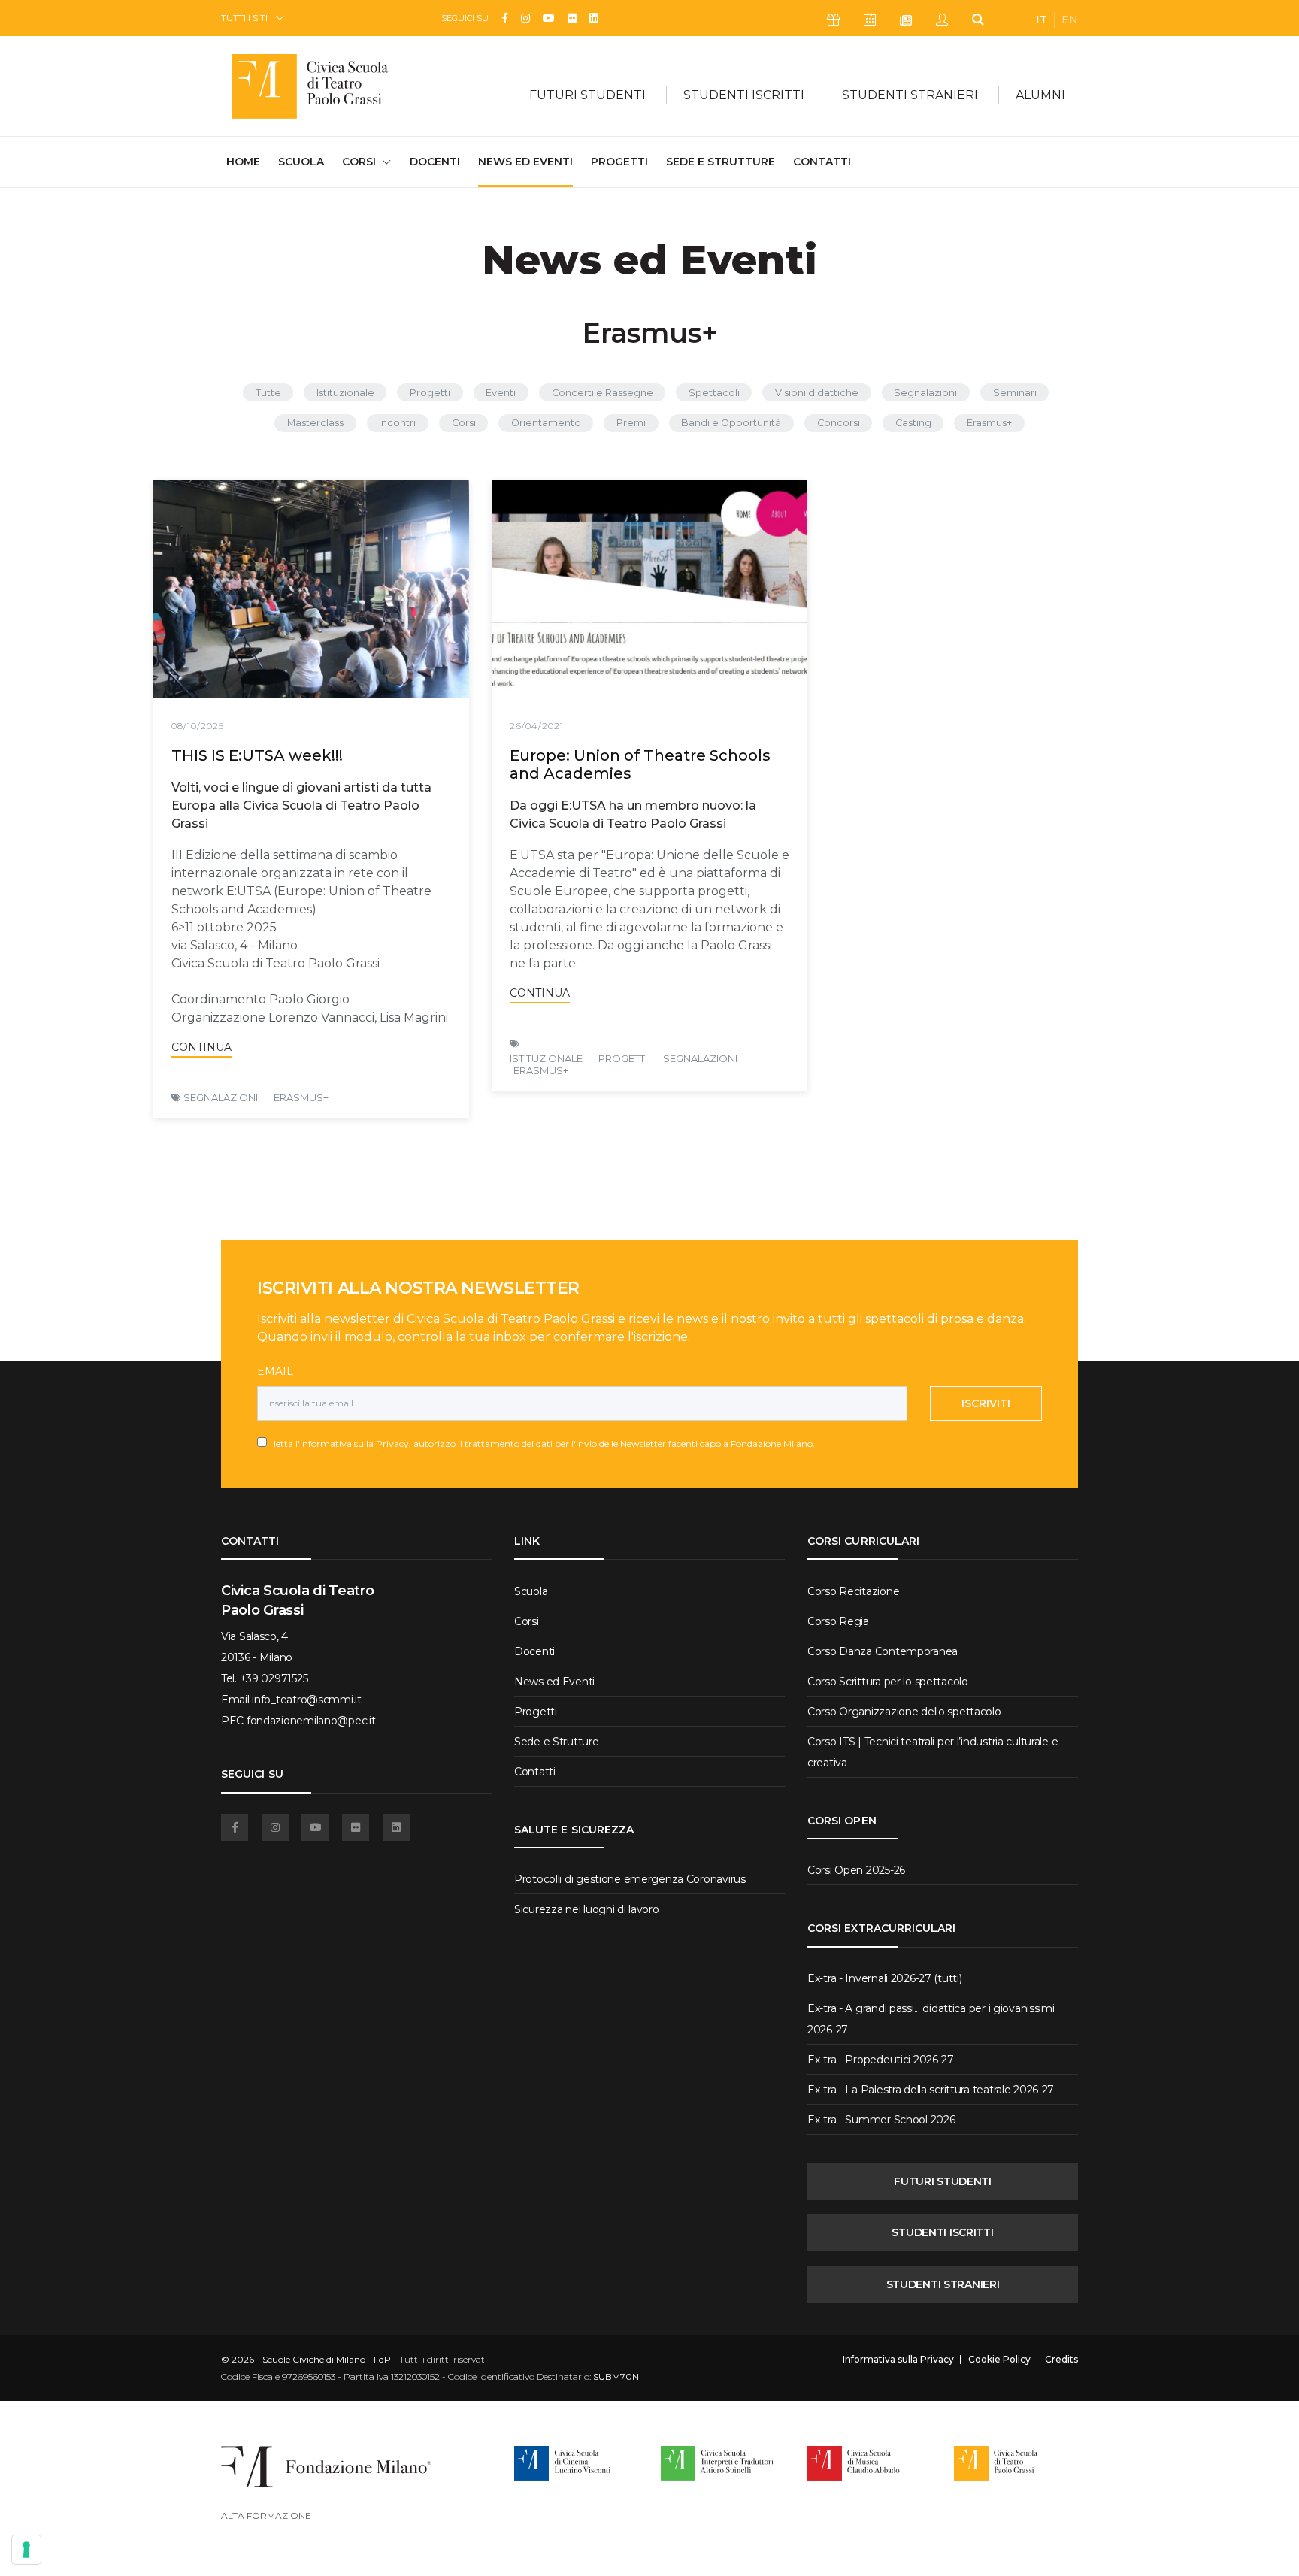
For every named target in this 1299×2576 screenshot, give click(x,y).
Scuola (301, 162)
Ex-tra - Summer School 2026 (881, 2120)
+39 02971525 (274, 1678)
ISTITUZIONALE (546, 1058)
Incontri (397, 423)
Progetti (619, 162)
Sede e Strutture (721, 162)
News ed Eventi (525, 162)
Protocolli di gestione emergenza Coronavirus (630, 1879)
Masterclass (315, 423)
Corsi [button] (359, 162)
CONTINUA (201, 1047)
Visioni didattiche (817, 393)
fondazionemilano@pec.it (311, 1721)
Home (243, 161)
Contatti (822, 162)
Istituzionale (345, 393)
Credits (1061, 2360)
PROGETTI (623, 1058)
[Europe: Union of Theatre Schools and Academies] (649, 589)
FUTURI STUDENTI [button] (587, 95)
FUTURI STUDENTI (943, 2181)
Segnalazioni (925, 393)
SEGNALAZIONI (221, 1097)
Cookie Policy (999, 2360)
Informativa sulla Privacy (354, 1444)
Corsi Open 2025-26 (856, 1870)
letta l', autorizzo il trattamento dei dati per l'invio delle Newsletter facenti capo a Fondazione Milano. (541, 1444)
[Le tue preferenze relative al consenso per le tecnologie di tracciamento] (26, 2550)
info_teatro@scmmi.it (306, 1700)
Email (275, 1371)
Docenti (435, 162)
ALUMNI (1040, 95)
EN (1070, 20)
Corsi (464, 423)
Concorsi (839, 423)
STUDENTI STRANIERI (943, 2284)
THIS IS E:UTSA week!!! (257, 755)
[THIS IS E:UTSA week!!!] (311, 589)
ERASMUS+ (301, 1097)
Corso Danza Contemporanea (883, 1651)
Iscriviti (986, 1403)
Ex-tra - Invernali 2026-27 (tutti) (884, 1978)
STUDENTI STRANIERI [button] (910, 95)
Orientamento (546, 423)
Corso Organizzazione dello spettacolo (904, 1712)
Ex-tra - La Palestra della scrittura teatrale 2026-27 (931, 2090)
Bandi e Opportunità (731, 423)
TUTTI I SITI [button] (244, 18)
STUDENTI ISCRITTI (942, 2232)
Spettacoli (714, 393)
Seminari (1015, 393)
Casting (913, 423)
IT (1042, 20)
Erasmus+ (989, 423)
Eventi (501, 393)
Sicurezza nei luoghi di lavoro (587, 1909)
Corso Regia (838, 1621)
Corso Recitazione (853, 1591)
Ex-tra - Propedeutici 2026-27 (881, 2060)
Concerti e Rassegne (603, 393)
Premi (631, 423)
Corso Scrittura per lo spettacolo (888, 1682)
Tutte (268, 393)
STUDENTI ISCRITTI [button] (744, 95)
